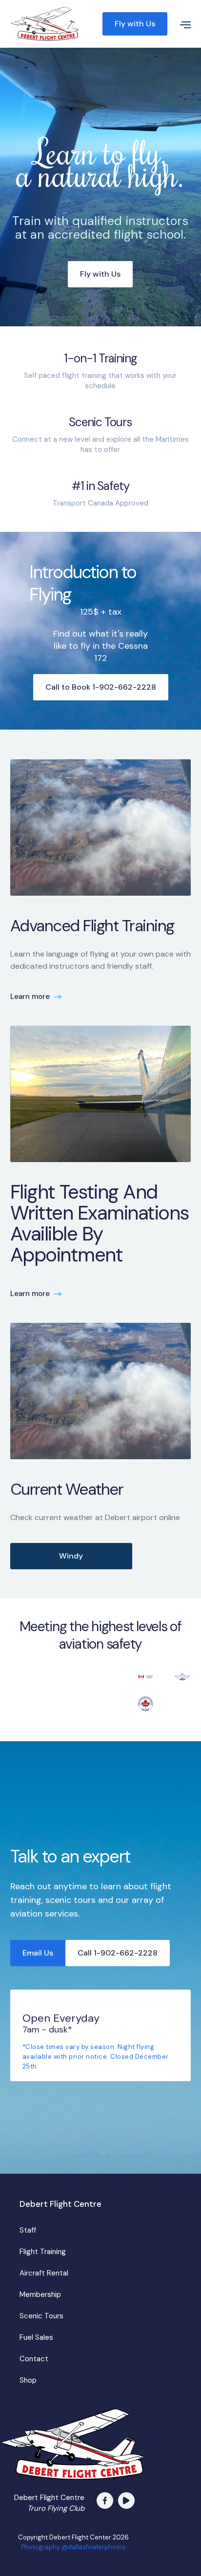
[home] (54, 24)
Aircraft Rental (44, 2273)
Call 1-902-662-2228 (118, 1953)
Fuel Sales (36, 2337)
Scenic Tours (41, 2316)
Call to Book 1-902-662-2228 (101, 687)
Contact (34, 2359)
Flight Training (43, 2252)
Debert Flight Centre (60, 2204)
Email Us (38, 1953)
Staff (28, 2230)
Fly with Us (135, 24)
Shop (28, 2380)
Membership (40, 2294)
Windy (71, 1556)
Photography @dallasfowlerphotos (73, 2547)
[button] (181, 24)
